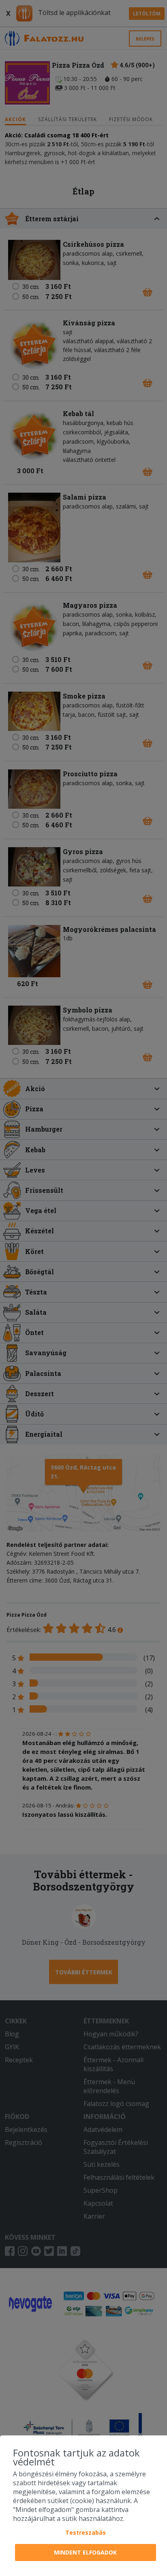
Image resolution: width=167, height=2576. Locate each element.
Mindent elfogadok (85, 2552)
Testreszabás (86, 2532)
